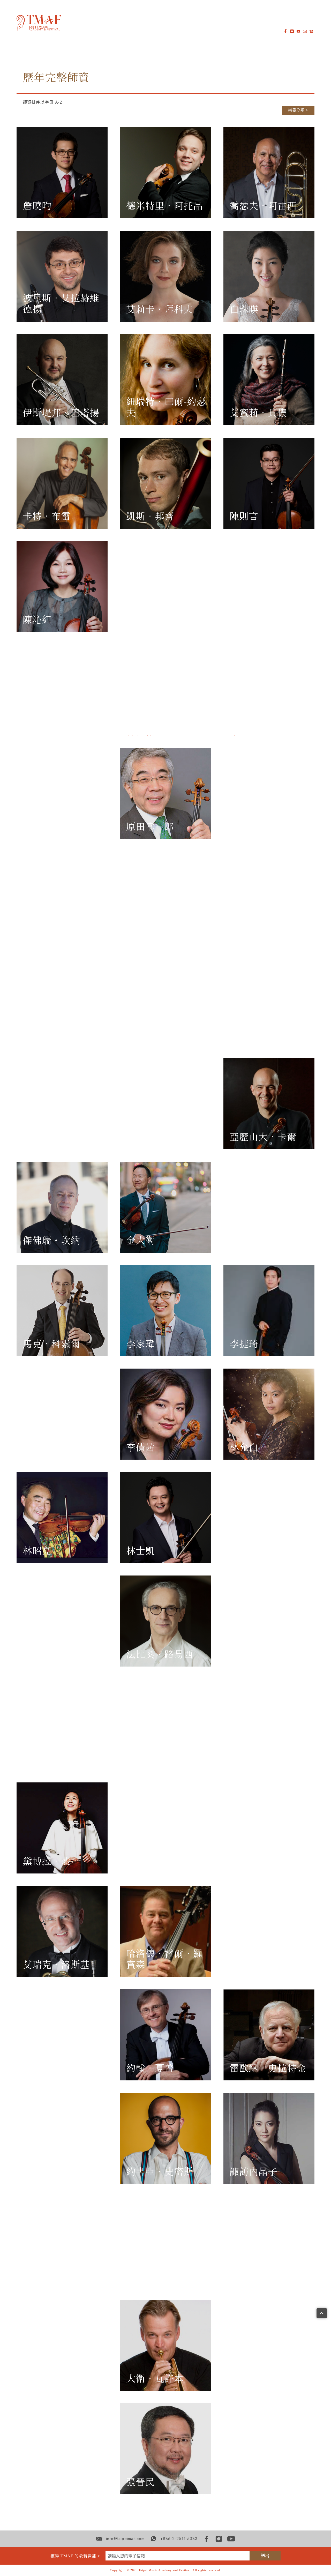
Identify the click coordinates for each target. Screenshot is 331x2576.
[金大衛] (165, 1207)
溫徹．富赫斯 (51, 827)
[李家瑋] (165, 1311)
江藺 (239, 1034)
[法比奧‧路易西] (165, 1621)
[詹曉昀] (62, 173)
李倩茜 (141, 1448)
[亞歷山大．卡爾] (269, 1104)
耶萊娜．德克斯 (160, 723)
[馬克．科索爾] (62, 1311)
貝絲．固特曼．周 (164, 620)
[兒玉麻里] (269, 1207)
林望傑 (37, 1448)
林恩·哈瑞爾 (255, 827)
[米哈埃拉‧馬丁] (269, 1621)
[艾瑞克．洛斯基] (62, 1931)
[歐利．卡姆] (165, 1104)
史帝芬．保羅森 (160, 1862)
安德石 (141, 1758)
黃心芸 (244, 930)
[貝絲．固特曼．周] (165, 587)
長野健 (37, 1758)
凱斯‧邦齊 (150, 517)
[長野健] (62, 1724)
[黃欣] (165, 897)
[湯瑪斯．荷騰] (165, 1000)
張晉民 (141, 2482)
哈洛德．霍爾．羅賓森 (164, 1959)
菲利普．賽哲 (51, 2069)
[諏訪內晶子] (269, 2138)
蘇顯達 (37, 2275)
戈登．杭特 (47, 1034)
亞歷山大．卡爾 (263, 1137)
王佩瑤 (37, 2379)
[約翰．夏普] (165, 2035)
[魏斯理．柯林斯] (62, 690)
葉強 (32, 2482)
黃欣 (136, 930)
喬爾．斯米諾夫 (56, 2172)
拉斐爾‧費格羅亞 (268, 723)
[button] (73, 22)
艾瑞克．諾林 (258, 1758)
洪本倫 (37, 930)
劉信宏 (37, 1655)
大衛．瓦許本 (155, 2379)
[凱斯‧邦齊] (165, 483)
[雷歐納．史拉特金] (269, 2035)
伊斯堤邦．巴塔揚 (61, 413)
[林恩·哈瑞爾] (269, 794)
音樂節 (117, 22)
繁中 (193, 22)
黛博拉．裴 (47, 1862)
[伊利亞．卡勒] (62, 1104)
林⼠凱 (141, 1551)
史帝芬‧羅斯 (258, 1965)
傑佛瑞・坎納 (51, 1241)
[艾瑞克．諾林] (269, 1724)
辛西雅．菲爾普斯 (268, 1862)
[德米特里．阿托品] (165, 173)
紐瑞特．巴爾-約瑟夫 (166, 408)
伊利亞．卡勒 (51, 1137)
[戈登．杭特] (62, 1000)
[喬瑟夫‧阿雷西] (269, 173)
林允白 (244, 1448)
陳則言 (244, 517)
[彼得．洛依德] (269, 1518)
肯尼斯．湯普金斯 (164, 2275)
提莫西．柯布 (258, 620)
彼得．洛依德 (258, 1551)
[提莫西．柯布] (269, 587)
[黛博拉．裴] (62, 1828)
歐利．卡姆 (150, 1137)
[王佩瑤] (62, 2345)
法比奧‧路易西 (160, 1655)
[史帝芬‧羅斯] (269, 1931)
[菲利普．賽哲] (62, 2035)
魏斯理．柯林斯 (56, 723)
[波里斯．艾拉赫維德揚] (62, 276)
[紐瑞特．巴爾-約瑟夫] (165, 380)
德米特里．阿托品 (164, 206)
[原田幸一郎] (165, 794)
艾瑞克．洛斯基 (56, 1965)
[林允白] (269, 1414)
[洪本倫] (62, 897)
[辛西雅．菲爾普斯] (269, 1828)
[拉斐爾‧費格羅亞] (269, 690)
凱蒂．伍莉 (254, 2379)
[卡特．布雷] (62, 483)
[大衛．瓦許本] (165, 2345)
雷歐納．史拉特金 (268, 2069)
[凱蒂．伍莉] (269, 2345)
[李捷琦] (269, 1311)
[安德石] (165, 1724)
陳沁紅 (37, 620)
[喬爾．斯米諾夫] (62, 2138)
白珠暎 (244, 310)
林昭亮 (37, 1551)
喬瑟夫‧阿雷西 (263, 206)
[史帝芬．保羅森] (165, 1828)
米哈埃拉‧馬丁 (263, 1655)
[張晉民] (165, 2449)
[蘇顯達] (62, 2242)
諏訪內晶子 (254, 2172)
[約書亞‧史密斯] (165, 2138)
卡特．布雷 (47, 517)
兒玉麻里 (249, 1241)
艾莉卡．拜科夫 (160, 310)
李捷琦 (244, 1344)
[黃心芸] (269, 897)
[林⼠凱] (165, 1518)
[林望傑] (62, 1414)
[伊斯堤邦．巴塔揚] (62, 380)
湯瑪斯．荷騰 (155, 1034)
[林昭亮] (62, 1518)
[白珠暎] (269, 276)
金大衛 (141, 1241)
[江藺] (269, 1000)
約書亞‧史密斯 (160, 2172)
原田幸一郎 (150, 827)
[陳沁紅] (62, 587)
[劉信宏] (62, 1621)
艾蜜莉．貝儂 (258, 413)
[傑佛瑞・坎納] (62, 1207)
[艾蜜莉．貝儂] (269, 380)
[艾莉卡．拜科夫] (165, 276)
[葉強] (62, 2449)
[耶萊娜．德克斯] (165, 690)
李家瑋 (141, 1344)
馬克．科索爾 (51, 1344)
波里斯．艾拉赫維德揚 (61, 304)
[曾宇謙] (269, 2242)
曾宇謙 (244, 2275)
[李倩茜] (165, 1414)
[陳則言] (269, 483)
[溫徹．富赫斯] (62, 794)
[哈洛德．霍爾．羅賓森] (165, 1931)
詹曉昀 (37, 206)
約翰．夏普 (150, 2069)
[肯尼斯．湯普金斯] (165, 2242)
